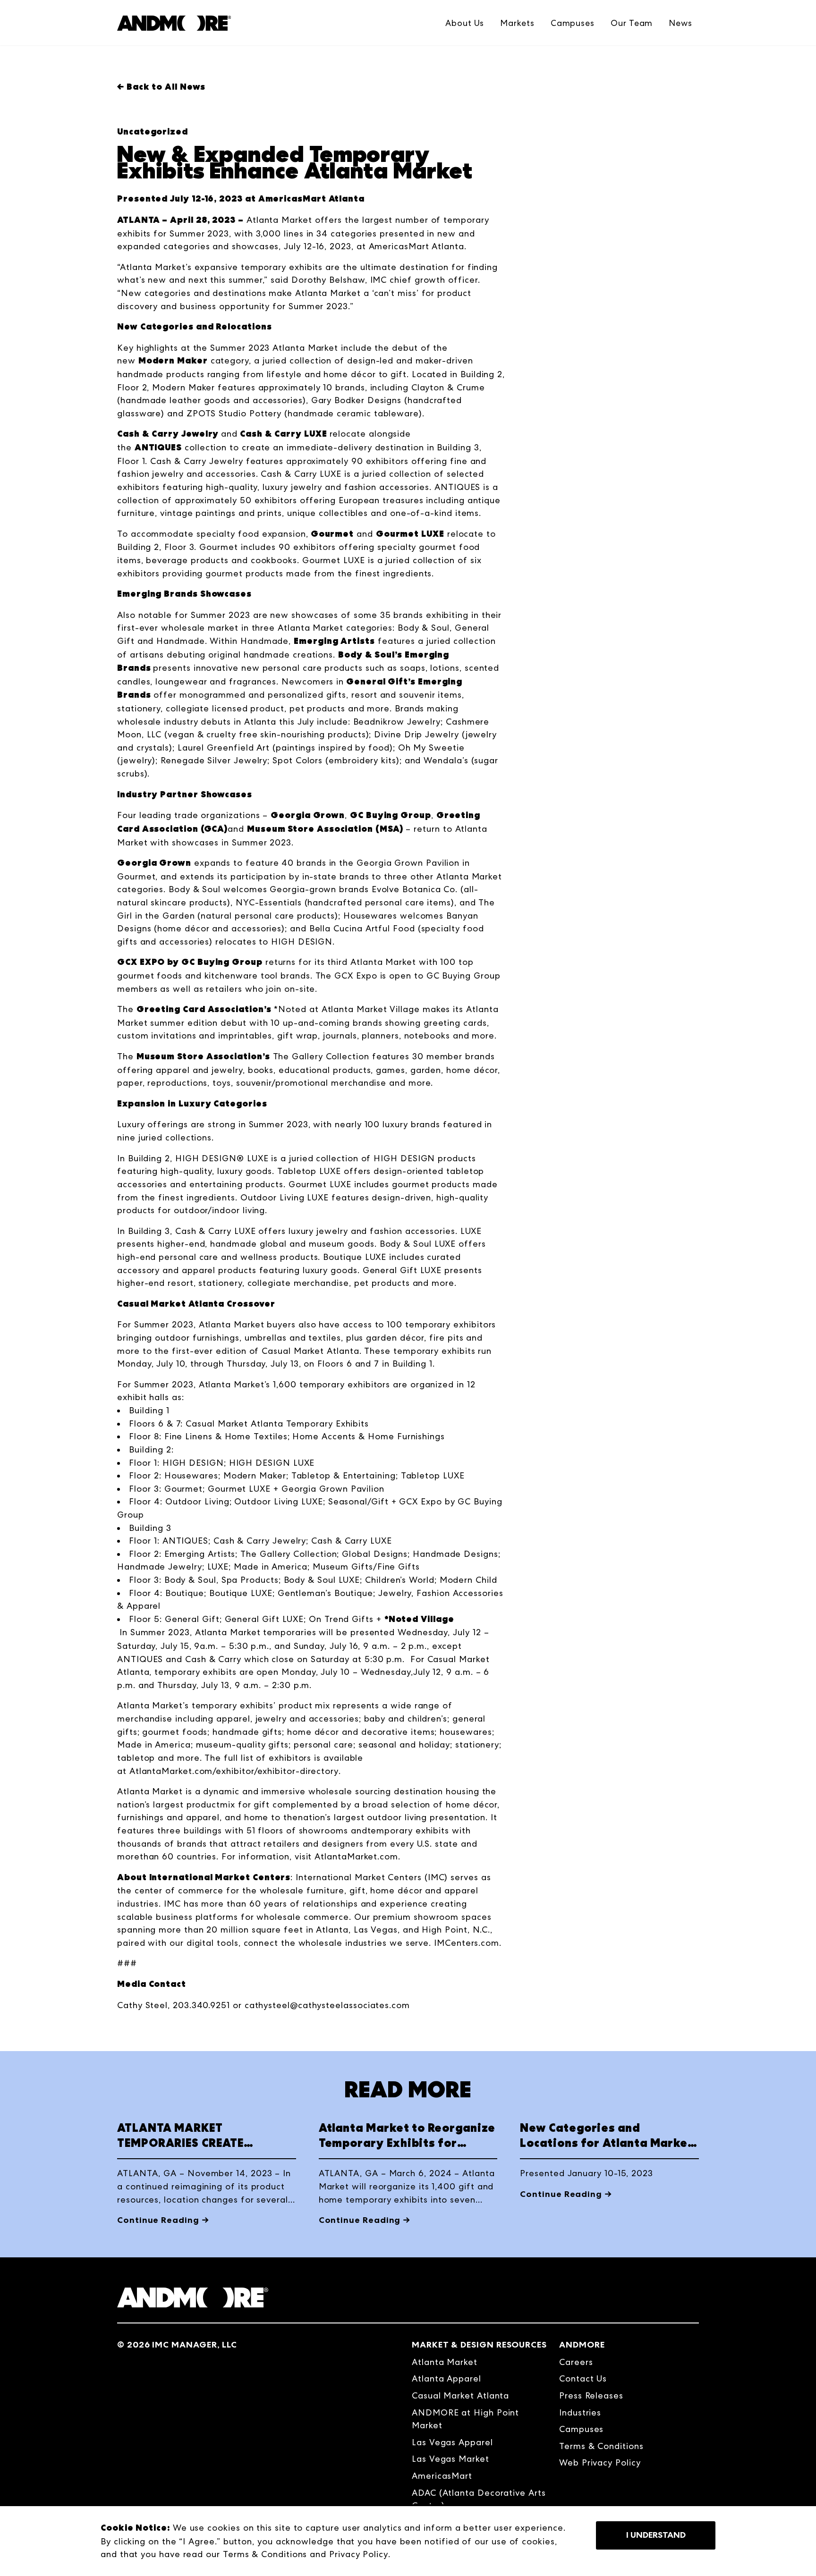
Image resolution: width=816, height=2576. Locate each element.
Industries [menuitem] (580, 2412)
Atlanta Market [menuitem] (445, 2362)
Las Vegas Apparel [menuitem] (452, 2442)
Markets (517, 23)
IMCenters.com (467, 1943)
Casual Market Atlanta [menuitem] (460, 2395)
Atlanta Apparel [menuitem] (446, 2378)
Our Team (632, 23)
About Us (465, 23)
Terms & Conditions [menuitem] (601, 2446)
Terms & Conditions (265, 2554)
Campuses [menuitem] (581, 2429)
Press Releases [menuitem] (591, 2395)
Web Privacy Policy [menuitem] (600, 2462)
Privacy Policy (359, 2554)
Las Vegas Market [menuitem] (450, 2459)
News (680, 23)
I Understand (656, 2535)
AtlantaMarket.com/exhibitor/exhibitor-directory (234, 1771)
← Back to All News (161, 87)
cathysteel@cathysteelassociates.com (327, 2005)
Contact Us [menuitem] (583, 2378)
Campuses (573, 23)
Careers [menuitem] (576, 2362)
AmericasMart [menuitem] (442, 2476)
